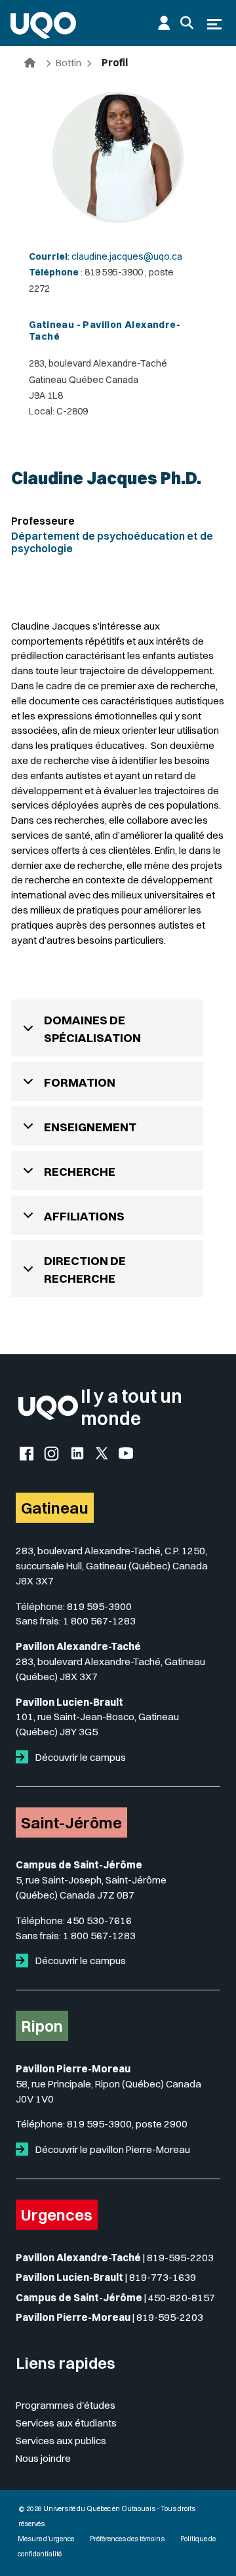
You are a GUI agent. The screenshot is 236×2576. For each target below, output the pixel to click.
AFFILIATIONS (84, 1216)
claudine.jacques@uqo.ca (127, 256)
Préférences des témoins (127, 2539)
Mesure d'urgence (46, 2539)
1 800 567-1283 (99, 1621)
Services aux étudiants (66, 2423)
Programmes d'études (66, 2405)
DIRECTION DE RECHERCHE (85, 1270)
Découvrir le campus (80, 1757)
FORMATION (80, 1082)
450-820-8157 (182, 2298)
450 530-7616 (99, 1921)
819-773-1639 (163, 2277)
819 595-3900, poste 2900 (127, 2124)
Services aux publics (61, 2441)
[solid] (25, 1757)
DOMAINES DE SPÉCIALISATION (92, 1029)
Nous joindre (43, 2458)
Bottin (69, 63)
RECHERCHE (80, 1172)
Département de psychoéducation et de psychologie (112, 542)
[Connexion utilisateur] (164, 23)
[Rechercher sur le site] (187, 23)
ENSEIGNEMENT (90, 1127)
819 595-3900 (99, 1606)
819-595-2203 (180, 2258)
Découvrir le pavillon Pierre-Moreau (112, 2149)
